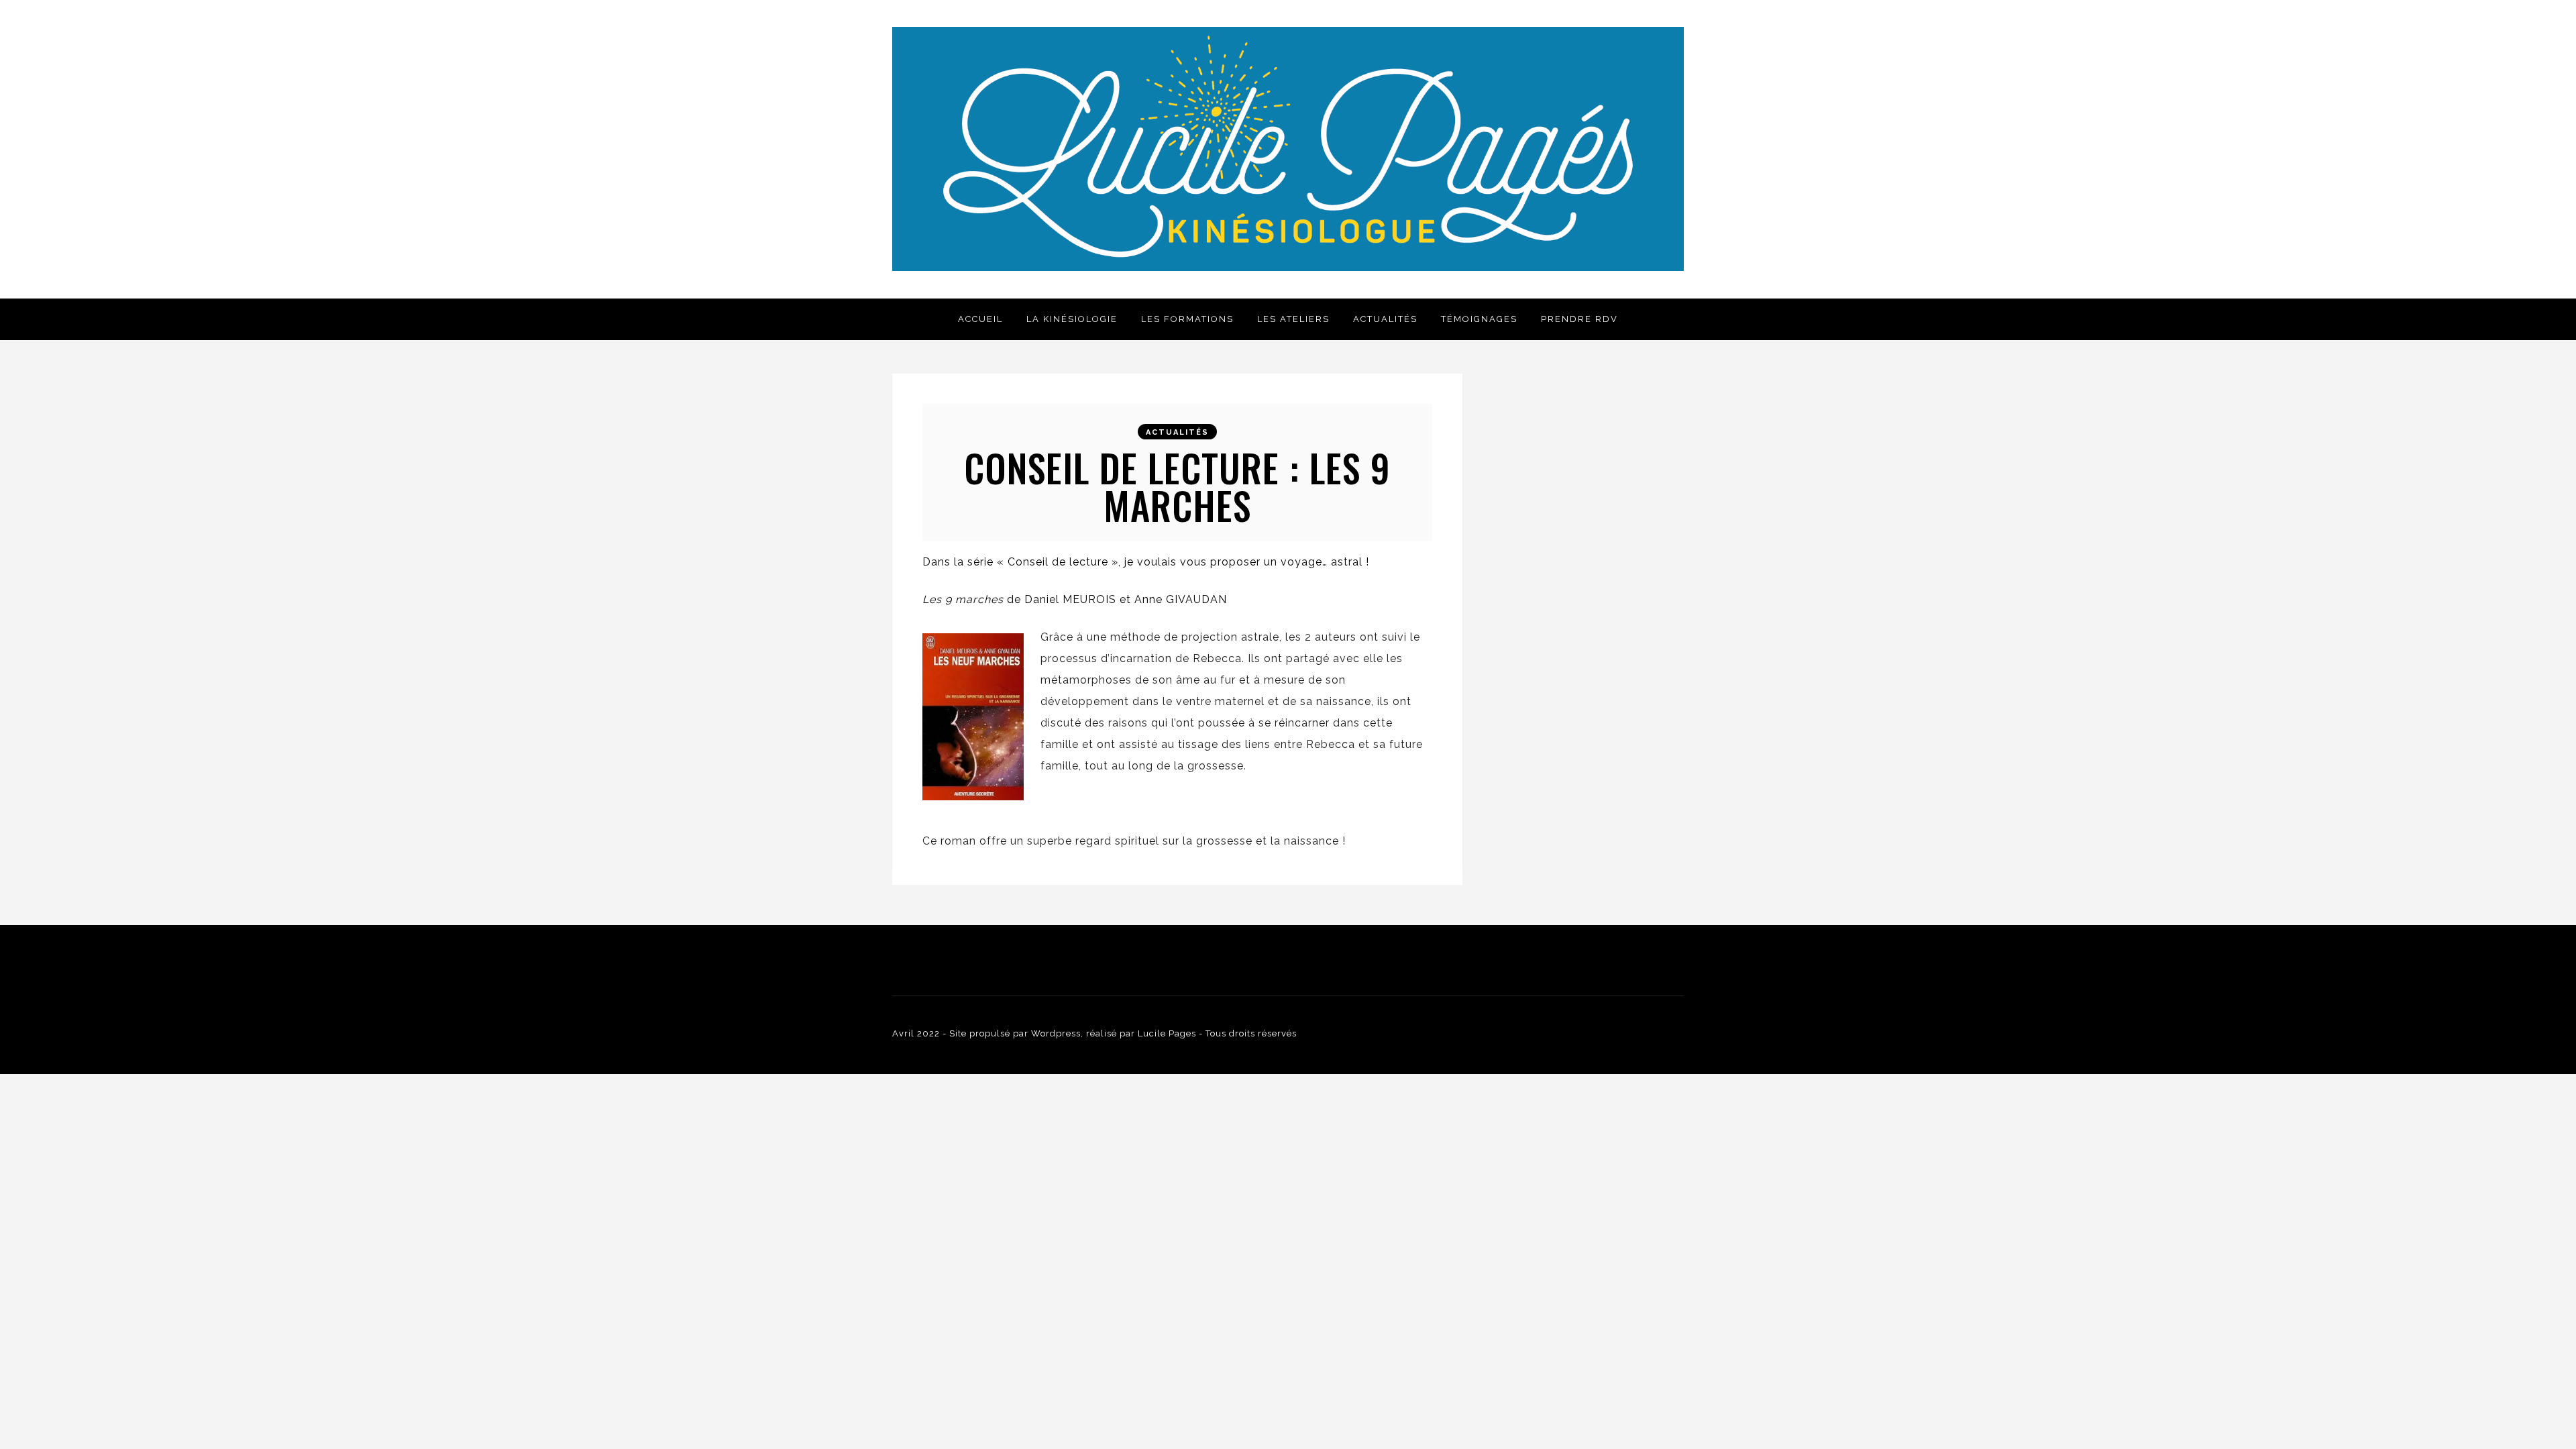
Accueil (980, 319)
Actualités (1385, 319)
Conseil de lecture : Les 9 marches (1177, 486)
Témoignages (1479, 319)
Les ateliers (1293, 319)
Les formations (1187, 319)
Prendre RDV (1579, 319)
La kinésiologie (1072, 319)
